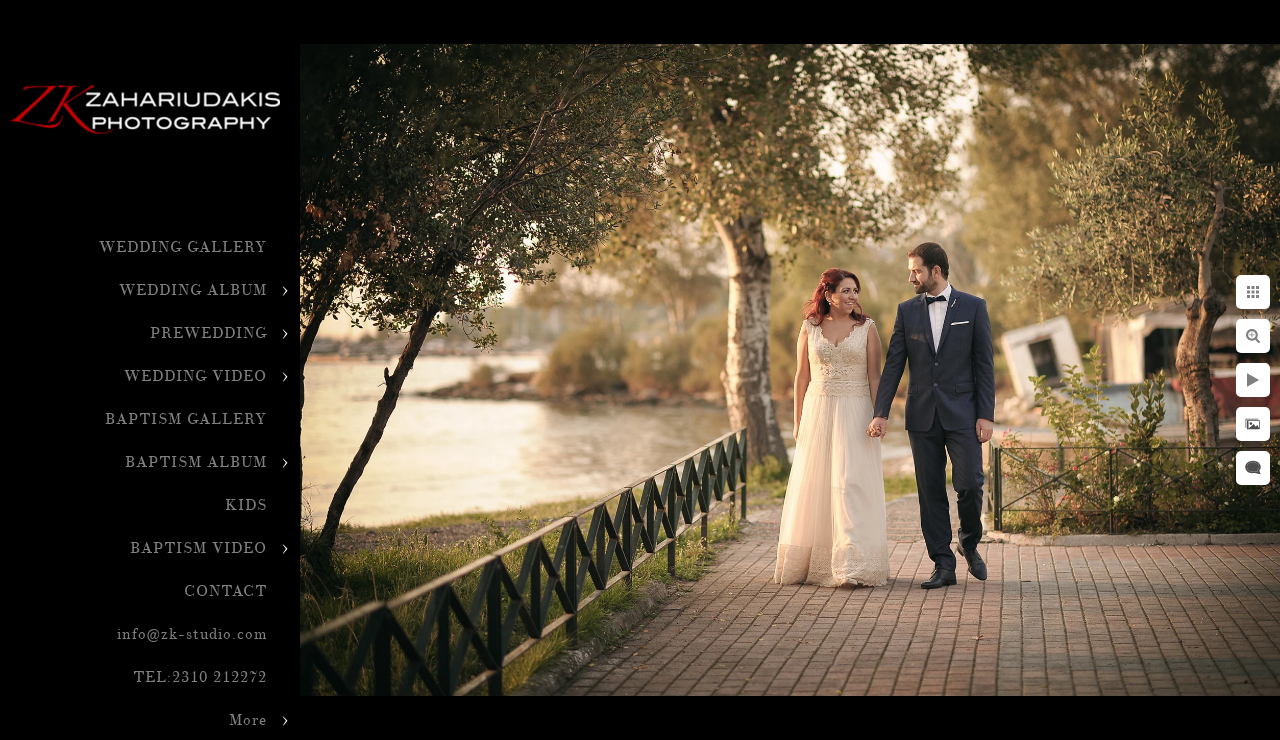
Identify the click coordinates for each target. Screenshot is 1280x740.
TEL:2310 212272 (200, 677)
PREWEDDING (208, 333)
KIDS (246, 505)
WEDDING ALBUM (193, 290)
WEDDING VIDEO (195, 376)
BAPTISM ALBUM (196, 462)
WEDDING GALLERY (183, 247)
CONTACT (225, 591)
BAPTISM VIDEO (198, 548)
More (248, 720)
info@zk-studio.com (192, 634)
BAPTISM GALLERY (186, 419)
